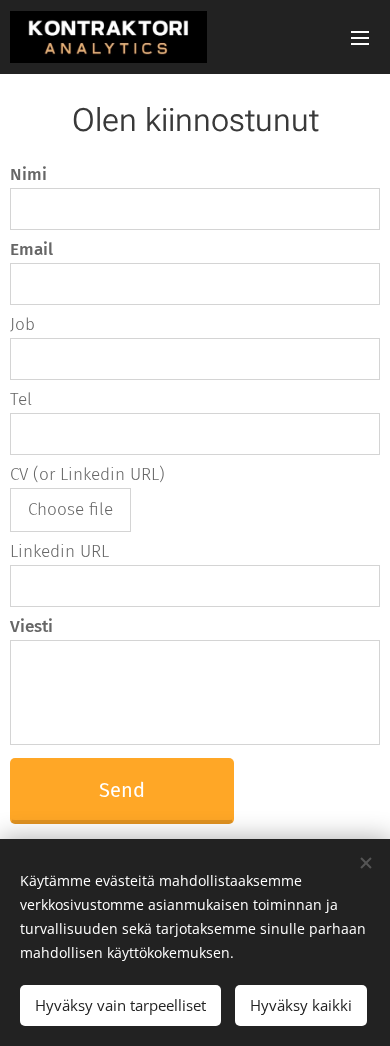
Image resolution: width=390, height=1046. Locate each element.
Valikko (360, 37)
